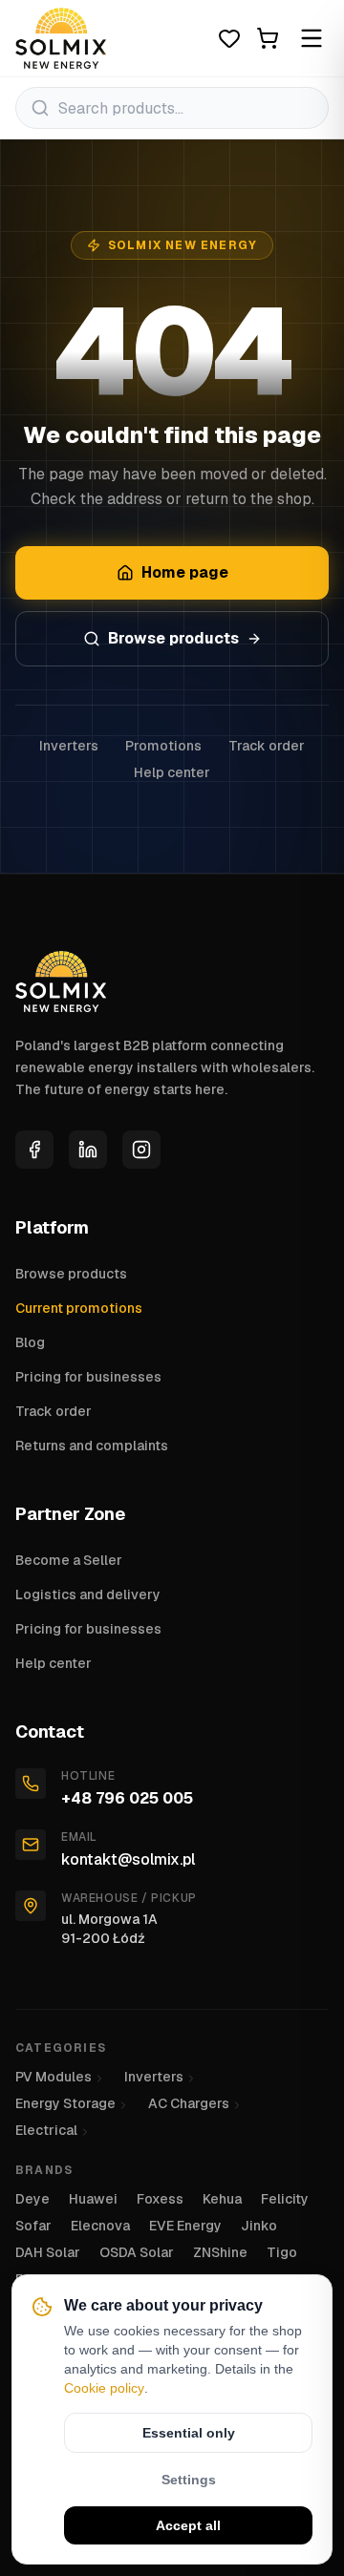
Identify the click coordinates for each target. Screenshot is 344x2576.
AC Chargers (189, 2103)
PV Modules (54, 2077)
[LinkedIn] (88, 1150)
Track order (267, 746)
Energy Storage (65, 2103)
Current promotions (79, 1308)
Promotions (163, 746)
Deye (32, 2199)
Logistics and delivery (88, 1594)
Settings (189, 2480)
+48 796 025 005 (127, 1798)
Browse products (173, 638)
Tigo (282, 2252)
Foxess (160, 2199)
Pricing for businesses (88, 1377)
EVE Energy (185, 2226)
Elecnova (100, 2226)
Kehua (222, 2199)
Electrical (46, 2130)
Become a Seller (69, 1560)
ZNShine (220, 2252)
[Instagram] (141, 1150)
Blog (30, 1342)
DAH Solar (48, 2252)
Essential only (189, 2433)
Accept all (188, 2525)
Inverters (69, 746)
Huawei (93, 2199)
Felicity (285, 2199)
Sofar (33, 2226)
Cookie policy (104, 2388)
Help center (172, 772)
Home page (185, 572)
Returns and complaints (92, 1446)
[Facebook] (34, 1150)
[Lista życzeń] (229, 38)
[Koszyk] (268, 38)
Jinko (259, 2226)
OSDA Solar (137, 2252)
